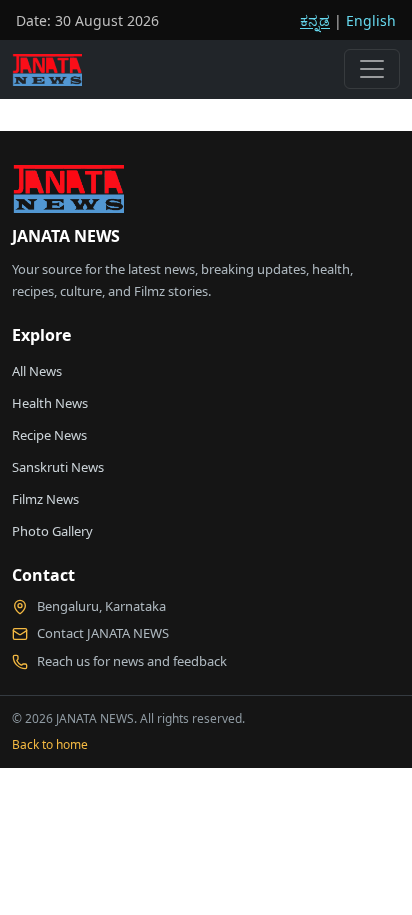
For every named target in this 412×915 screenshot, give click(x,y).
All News (37, 371)
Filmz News (45, 499)
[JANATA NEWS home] (68, 194)
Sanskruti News (58, 467)
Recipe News (49, 435)
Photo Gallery (52, 531)
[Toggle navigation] (372, 69)
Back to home (50, 744)
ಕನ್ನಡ (315, 20)
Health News (50, 403)
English (371, 20)
